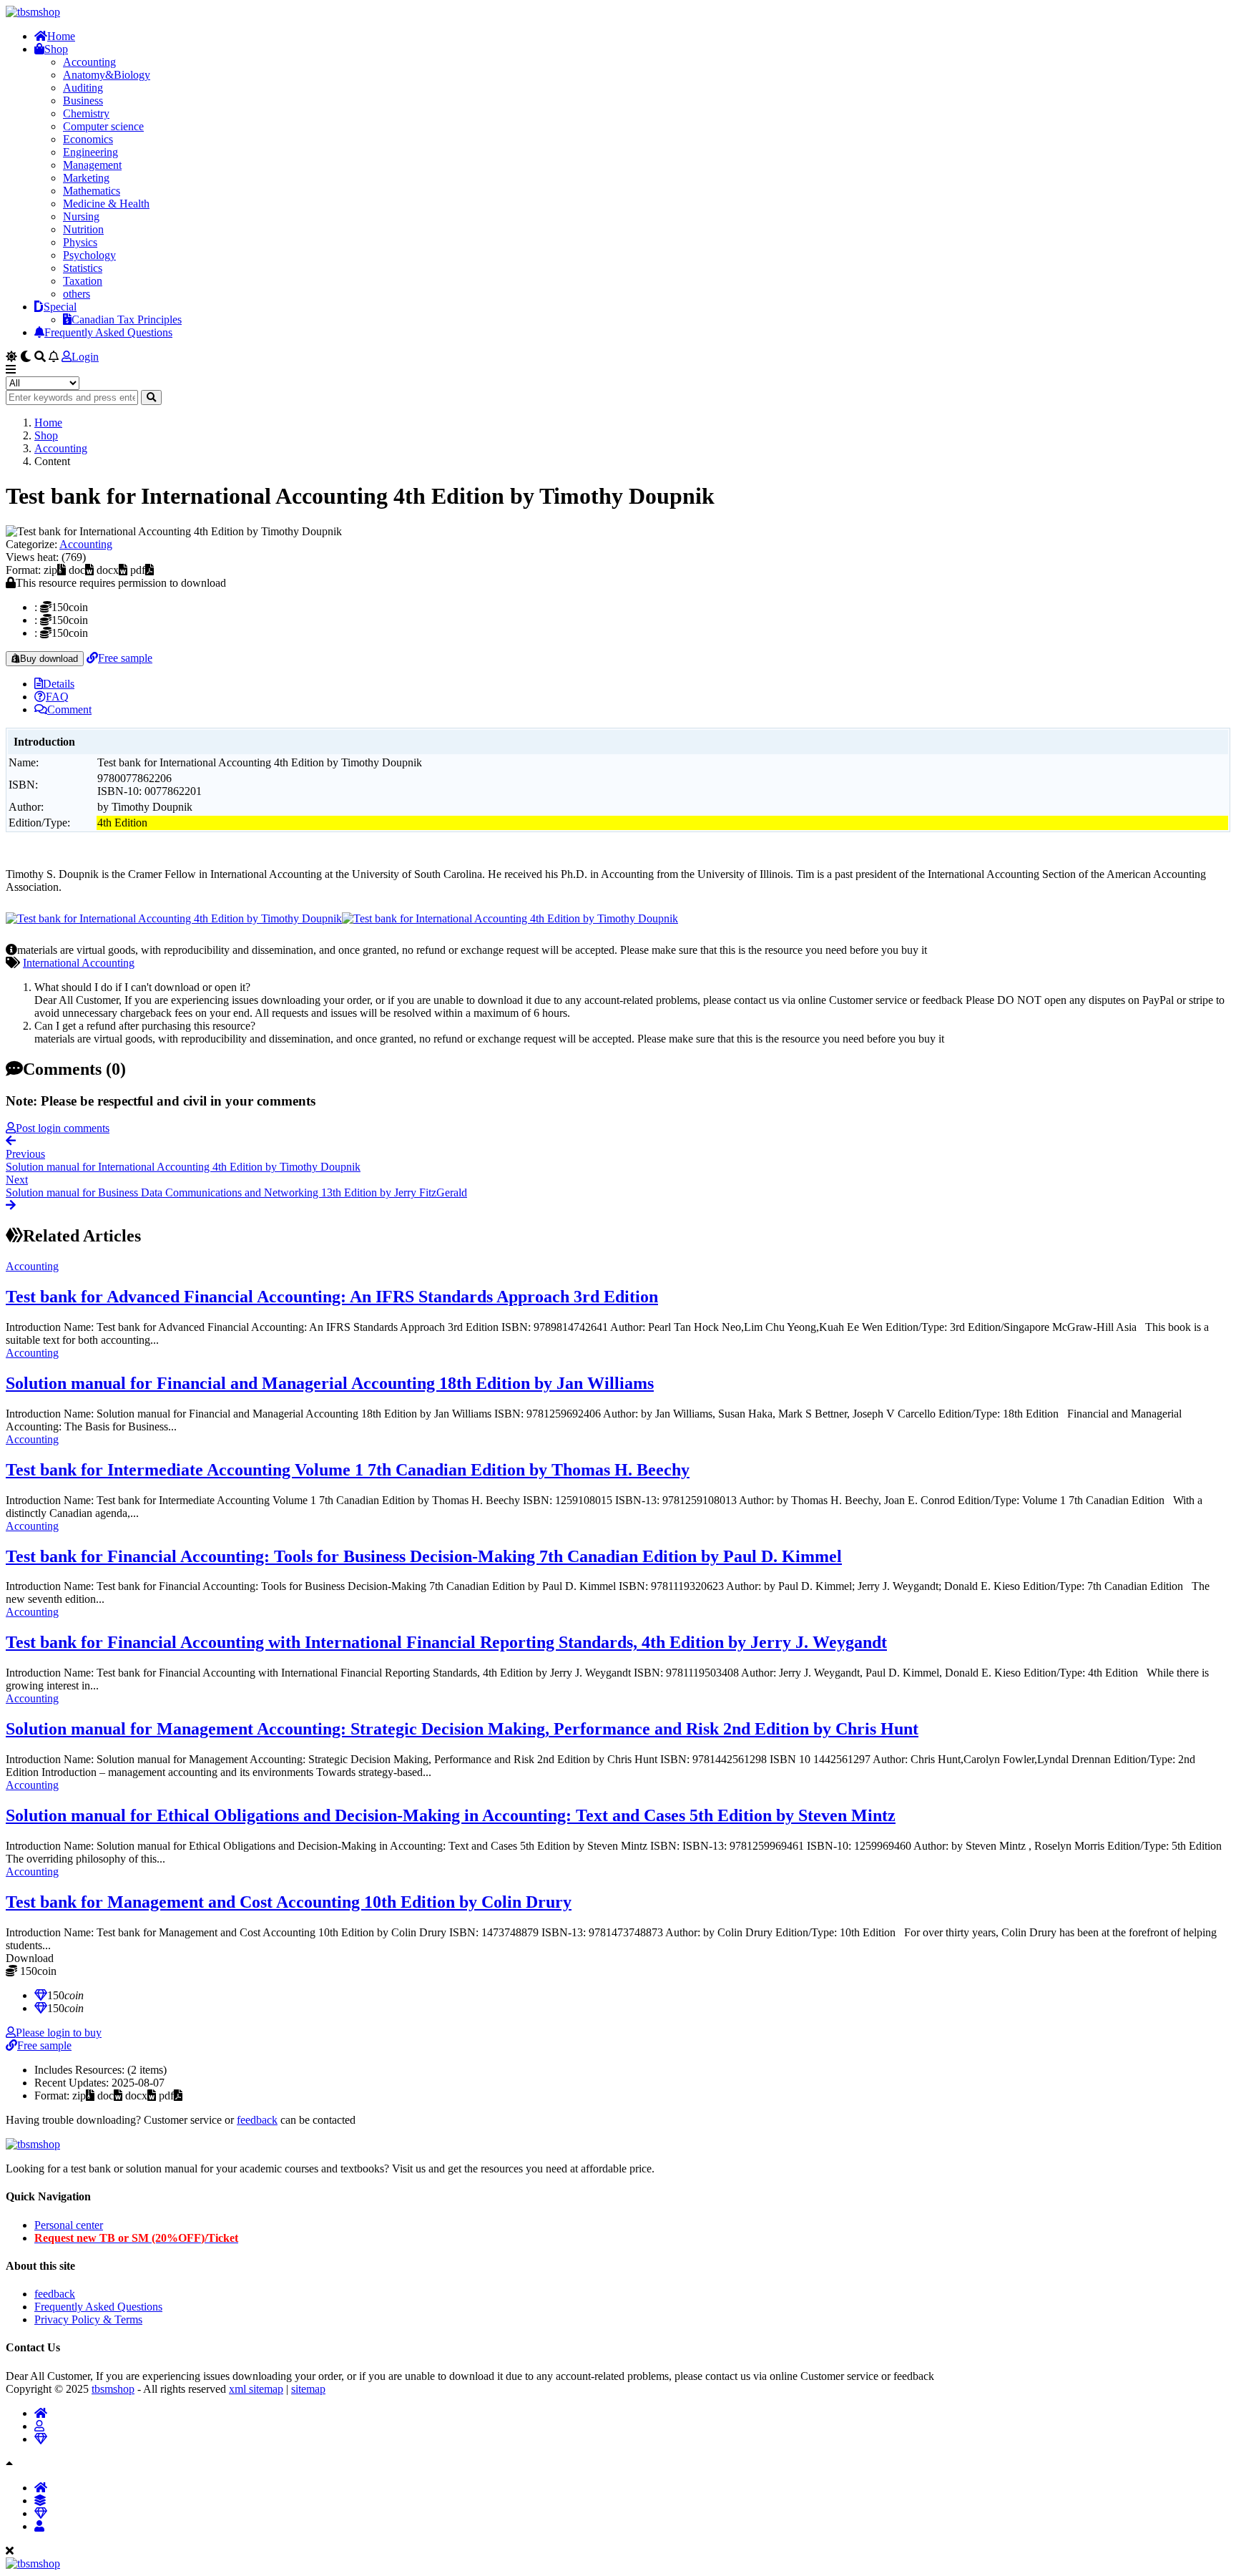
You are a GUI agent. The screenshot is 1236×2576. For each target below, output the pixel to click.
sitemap (308, 2389)
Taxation (83, 281)
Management (92, 165)
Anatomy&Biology (107, 75)
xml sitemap (256, 2389)
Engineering (90, 152)
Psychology (89, 255)
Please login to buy (59, 2033)
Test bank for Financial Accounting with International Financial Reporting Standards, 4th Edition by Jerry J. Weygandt (446, 1642)
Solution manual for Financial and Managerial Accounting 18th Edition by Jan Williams (330, 1383)
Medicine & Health (106, 204)
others (77, 294)
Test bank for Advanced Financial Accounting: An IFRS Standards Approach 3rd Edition (332, 1297)
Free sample (125, 658)
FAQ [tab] (57, 697)
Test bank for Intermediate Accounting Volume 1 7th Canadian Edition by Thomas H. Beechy (348, 1470)
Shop (56, 49)
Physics (80, 242)
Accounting (89, 62)
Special (60, 307)
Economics (88, 139)
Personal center (69, 2225)
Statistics (83, 268)
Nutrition (83, 229)
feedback (257, 2120)
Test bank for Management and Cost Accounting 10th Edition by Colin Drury (289, 1902)
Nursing (81, 216)
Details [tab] (59, 684)
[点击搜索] (151, 397)
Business (83, 101)
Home (61, 36)
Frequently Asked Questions (108, 332)
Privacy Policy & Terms (88, 2319)
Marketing (86, 178)
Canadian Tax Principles (127, 319)
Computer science (103, 126)
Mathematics (92, 191)
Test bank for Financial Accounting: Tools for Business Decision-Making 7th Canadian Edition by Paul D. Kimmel (424, 1556)
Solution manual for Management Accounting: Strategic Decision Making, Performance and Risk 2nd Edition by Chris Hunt (462, 1729)
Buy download (49, 659)
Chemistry (86, 113)
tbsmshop (113, 2389)
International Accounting (79, 963)
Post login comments (63, 1128)
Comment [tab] (69, 709)
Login (85, 357)
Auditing (83, 88)
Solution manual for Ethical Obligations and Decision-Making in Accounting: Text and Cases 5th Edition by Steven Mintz (451, 1815)
